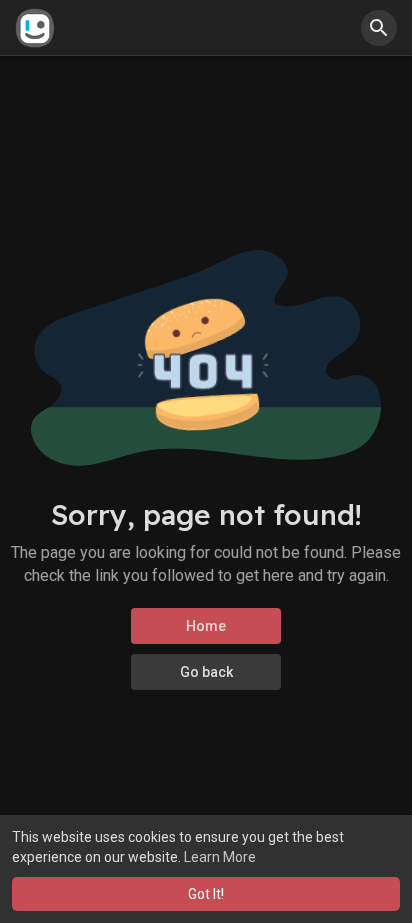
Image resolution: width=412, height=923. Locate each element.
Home (206, 626)
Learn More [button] (220, 857)
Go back (206, 672)
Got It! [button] (206, 894)
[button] (379, 28)
